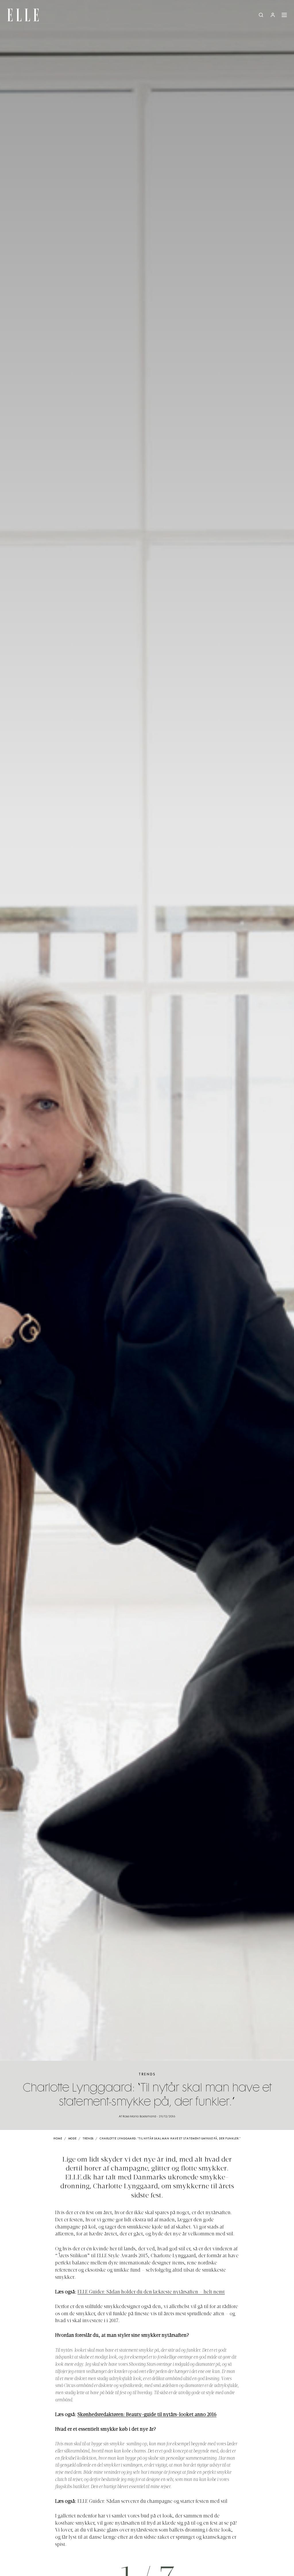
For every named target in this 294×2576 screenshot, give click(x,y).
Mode (73, 2139)
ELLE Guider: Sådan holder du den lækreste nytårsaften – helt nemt (151, 2292)
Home (58, 2139)
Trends (147, 2074)
